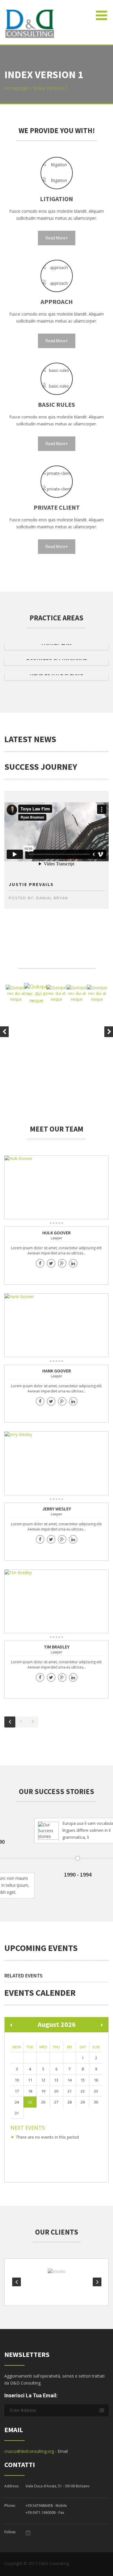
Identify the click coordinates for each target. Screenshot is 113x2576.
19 (43, 2091)
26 (43, 2102)
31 (17, 2113)
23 (96, 2091)
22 (83, 2091)
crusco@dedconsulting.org (29, 2451)
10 (17, 2080)
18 (30, 2091)
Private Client (57, 507)
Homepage (17, 88)
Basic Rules (57, 404)
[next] (102, 2025)
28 (70, 2102)
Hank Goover (57, 1371)
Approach (57, 302)
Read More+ (57, 238)
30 (96, 2102)
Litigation (57, 199)
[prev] (11, 2025)
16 (96, 2080)
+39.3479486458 (39, 2506)
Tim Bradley (57, 1647)
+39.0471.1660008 (41, 2513)
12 (43, 2080)
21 (70, 2091)
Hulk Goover (57, 1233)
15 (83, 2080)
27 (56, 2102)
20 (56, 2091)
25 (30, 2102)
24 (17, 2102)
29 (83, 2102)
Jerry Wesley (57, 1509)
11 (30, 2080)
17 (17, 2091)
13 (56, 2080)
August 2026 (57, 2024)
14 (70, 2080)
